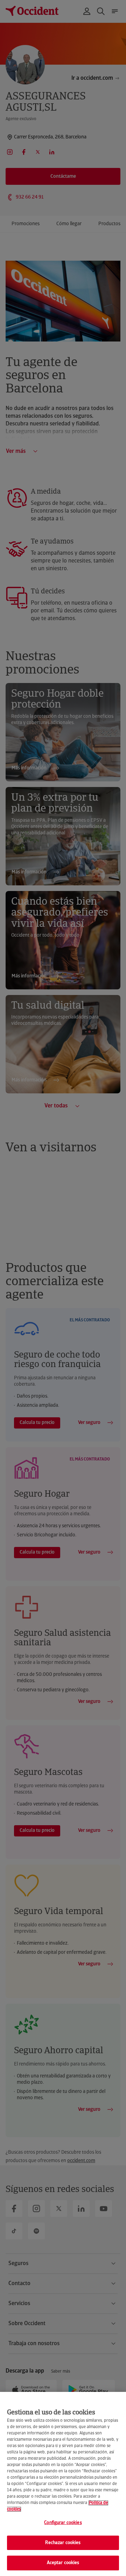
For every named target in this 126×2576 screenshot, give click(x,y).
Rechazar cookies (63, 2543)
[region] (63, 2484)
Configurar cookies (63, 2523)
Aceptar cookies (63, 2563)
